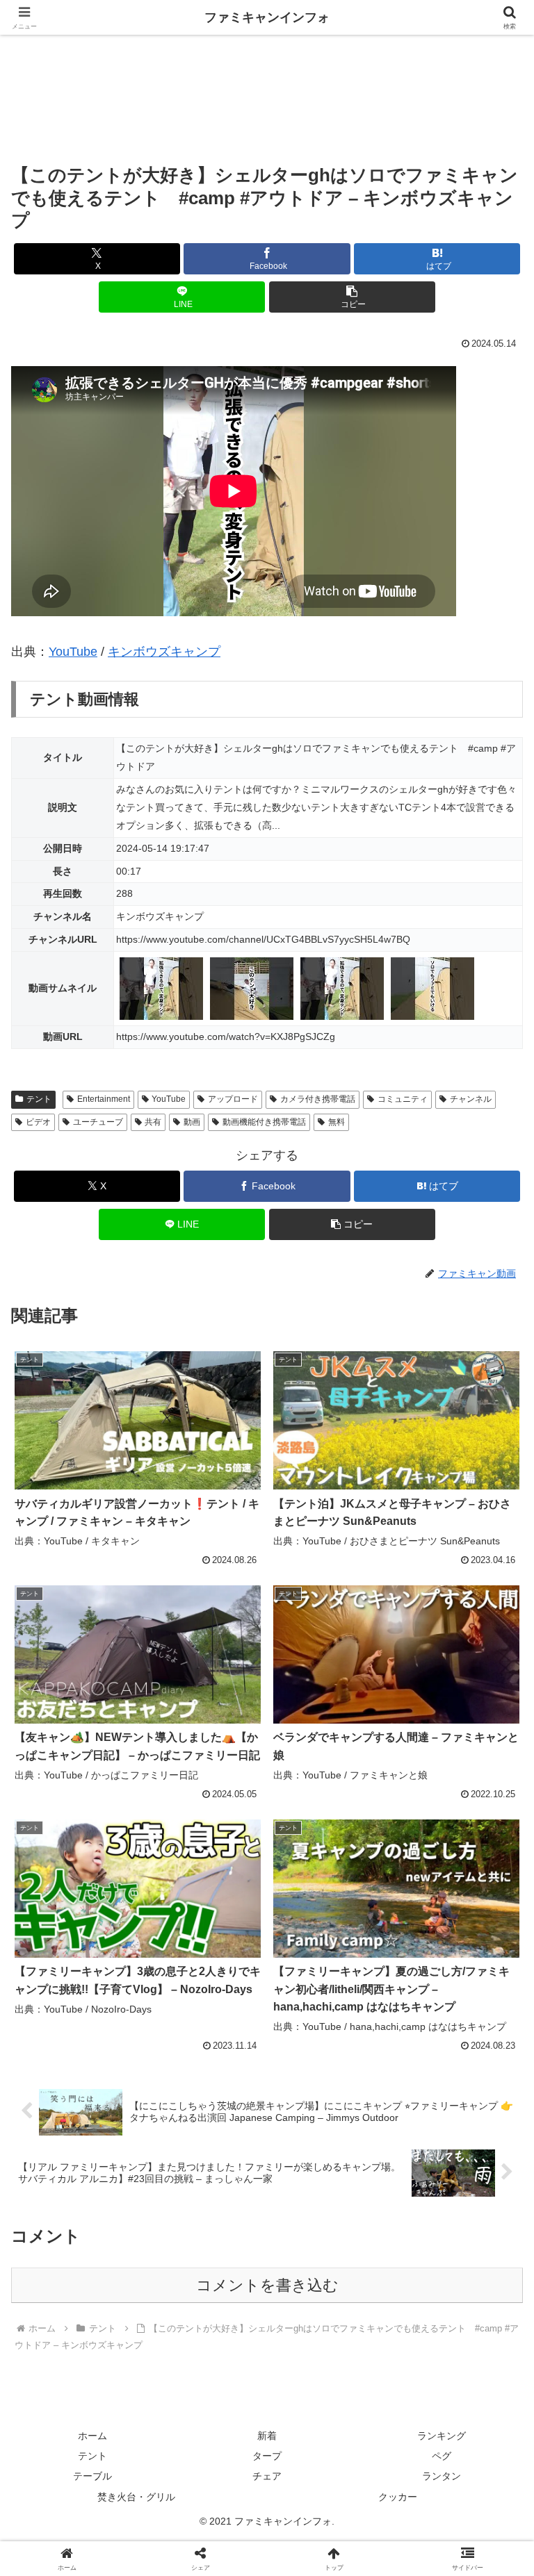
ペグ (442, 2456)
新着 (267, 2436)
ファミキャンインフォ (267, 17)
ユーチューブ (98, 1122)
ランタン (442, 2476)
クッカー (398, 2497)
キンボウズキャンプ (164, 652)
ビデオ (38, 1122)
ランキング (442, 2436)
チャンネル (471, 1099)
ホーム (92, 2436)
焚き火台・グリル (136, 2497)
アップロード (233, 1099)
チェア (267, 2476)
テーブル (92, 2476)
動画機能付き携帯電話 (264, 1122)
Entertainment (104, 1099)
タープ (267, 2456)
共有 (153, 1122)
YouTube (73, 652)
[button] (352, 297)
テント (39, 1099)
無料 (337, 1122)
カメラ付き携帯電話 (318, 1099)
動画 (192, 1122)
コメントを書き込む (267, 2285)
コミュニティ (403, 1099)
